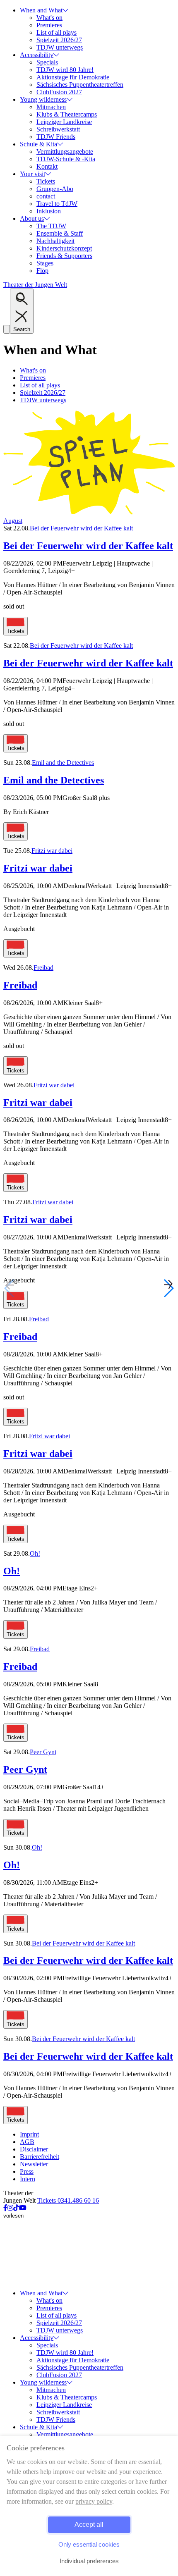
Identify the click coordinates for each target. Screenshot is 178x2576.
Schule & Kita (38, 144)
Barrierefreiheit (40, 2157)
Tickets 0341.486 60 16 (68, 2200)
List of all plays (57, 32)
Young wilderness (43, 99)
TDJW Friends (56, 137)
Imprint (29, 2134)
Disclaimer (34, 2149)
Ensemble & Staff (60, 233)
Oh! (35, 1553)
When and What (41, 10)
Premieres (49, 25)
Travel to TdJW (57, 204)
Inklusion (49, 211)
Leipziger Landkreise (64, 122)
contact (46, 196)
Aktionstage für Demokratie (73, 77)
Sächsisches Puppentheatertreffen (80, 85)
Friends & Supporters (64, 256)
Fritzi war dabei (52, 851)
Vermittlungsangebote (65, 152)
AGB (27, 2142)
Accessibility (37, 55)
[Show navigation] (7, 329)
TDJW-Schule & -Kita (66, 159)
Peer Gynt (43, 1752)
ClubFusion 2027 (59, 92)
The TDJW (51, 226)
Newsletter (34, 2164)
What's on (49, 18)
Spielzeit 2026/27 (59, 40)
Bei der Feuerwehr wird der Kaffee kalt (81, 528)
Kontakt (47, 166)
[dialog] (89, 2506)
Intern (28, 2179)
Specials (47, 62)
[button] (168, 1288)
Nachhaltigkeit (55, 241)
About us (32, 218)
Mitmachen (51, 107)
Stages (45, 263)
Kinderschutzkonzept (64, 248)
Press (27, 2171)
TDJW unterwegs (60, 47)
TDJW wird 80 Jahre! (65, 70)
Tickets (46, 181)
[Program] (89, 513)
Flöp (42, 271)
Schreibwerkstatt (58, 129)
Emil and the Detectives (63, 763)
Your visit (32, 174)
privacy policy (94, 2501)
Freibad (43, 968)
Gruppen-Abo (55, 189)
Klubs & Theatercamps (67, 114)
